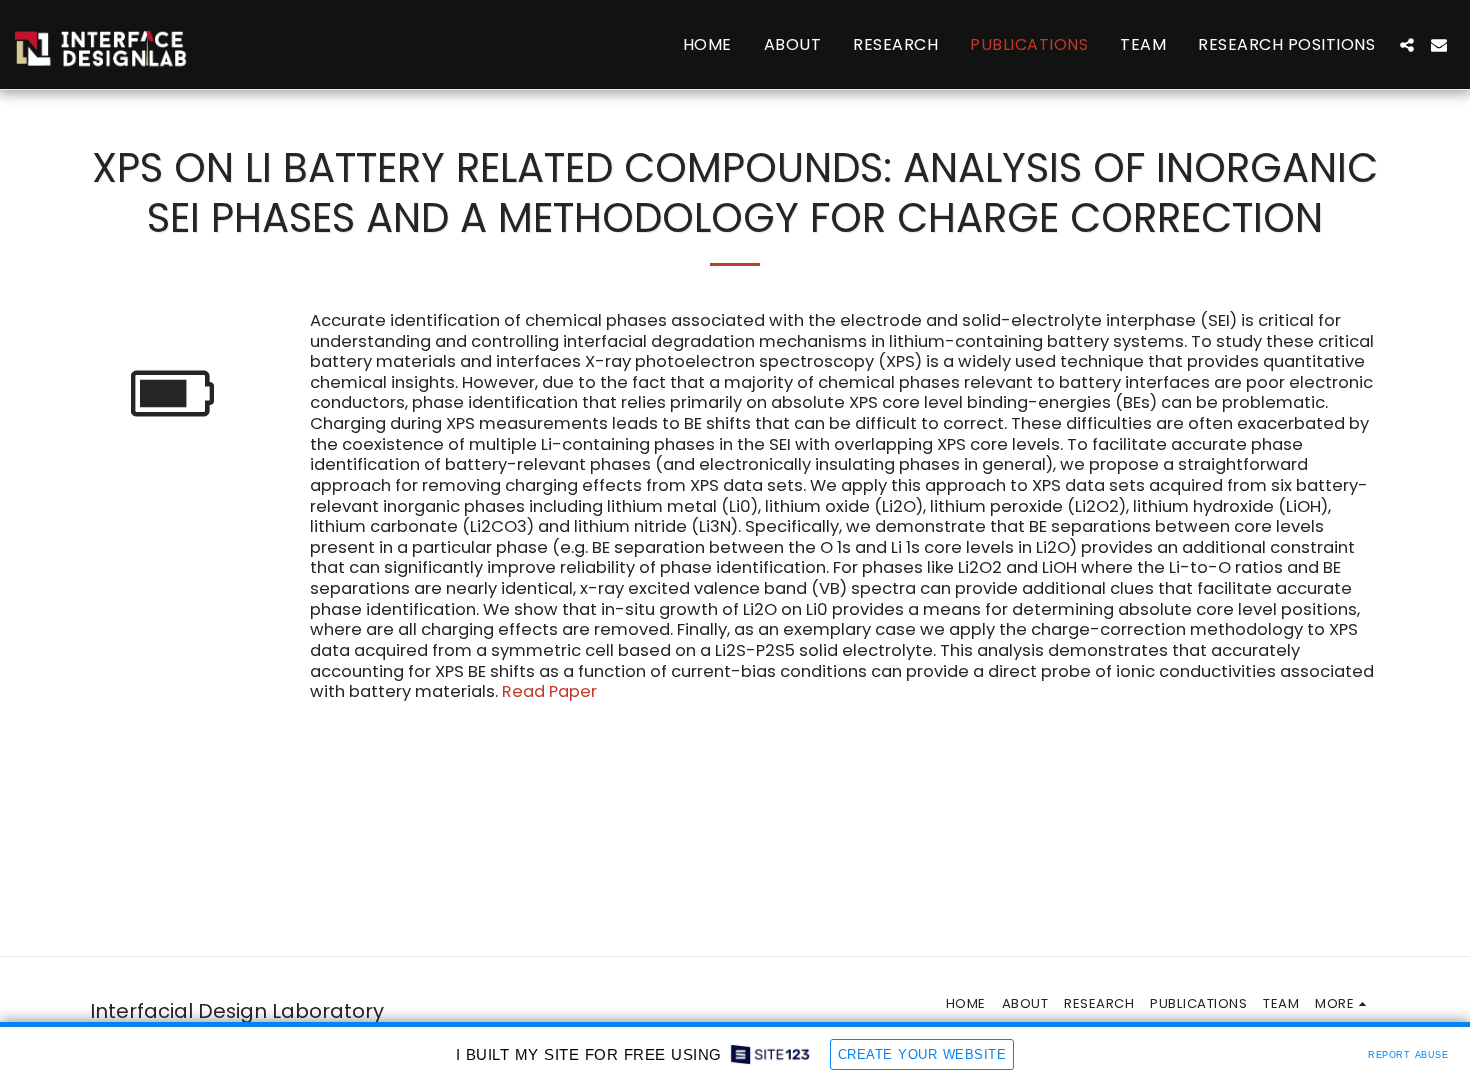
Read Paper (549, 691)
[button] (1407, 45)
